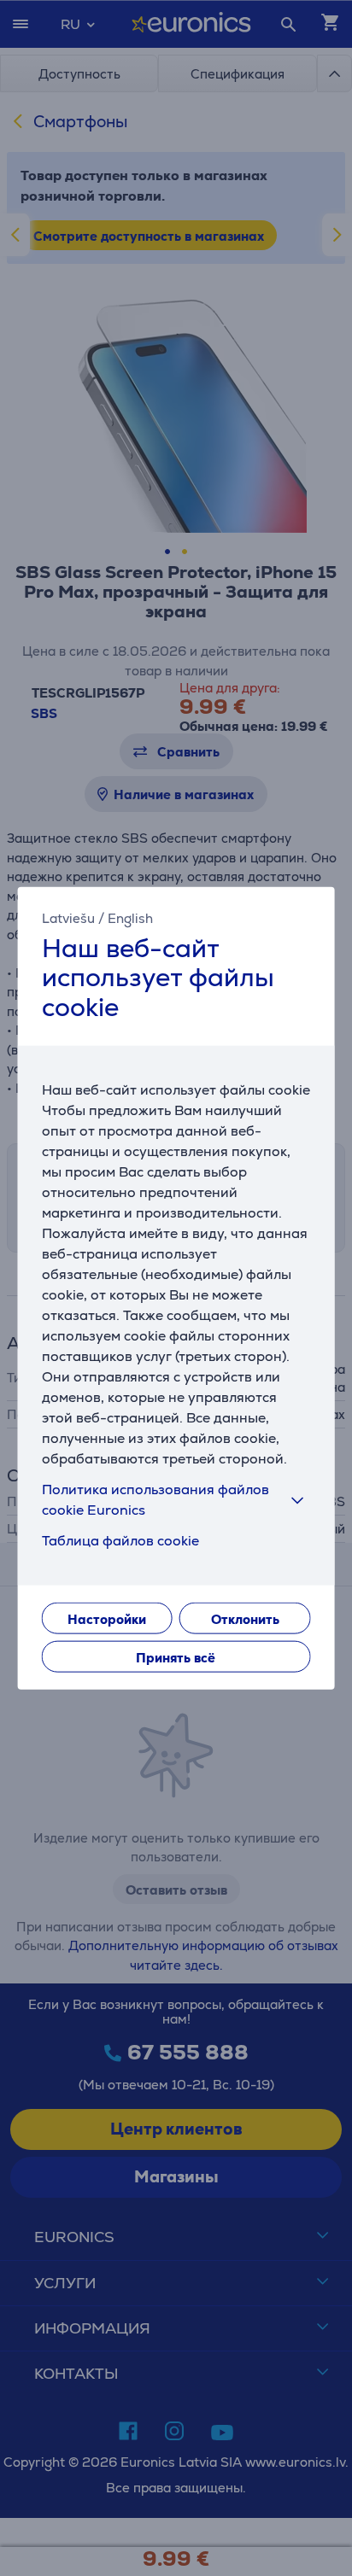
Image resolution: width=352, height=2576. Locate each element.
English (130, 917)
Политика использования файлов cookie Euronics (155, 1500)
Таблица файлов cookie (120, 1541)
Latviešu (68, 917)
